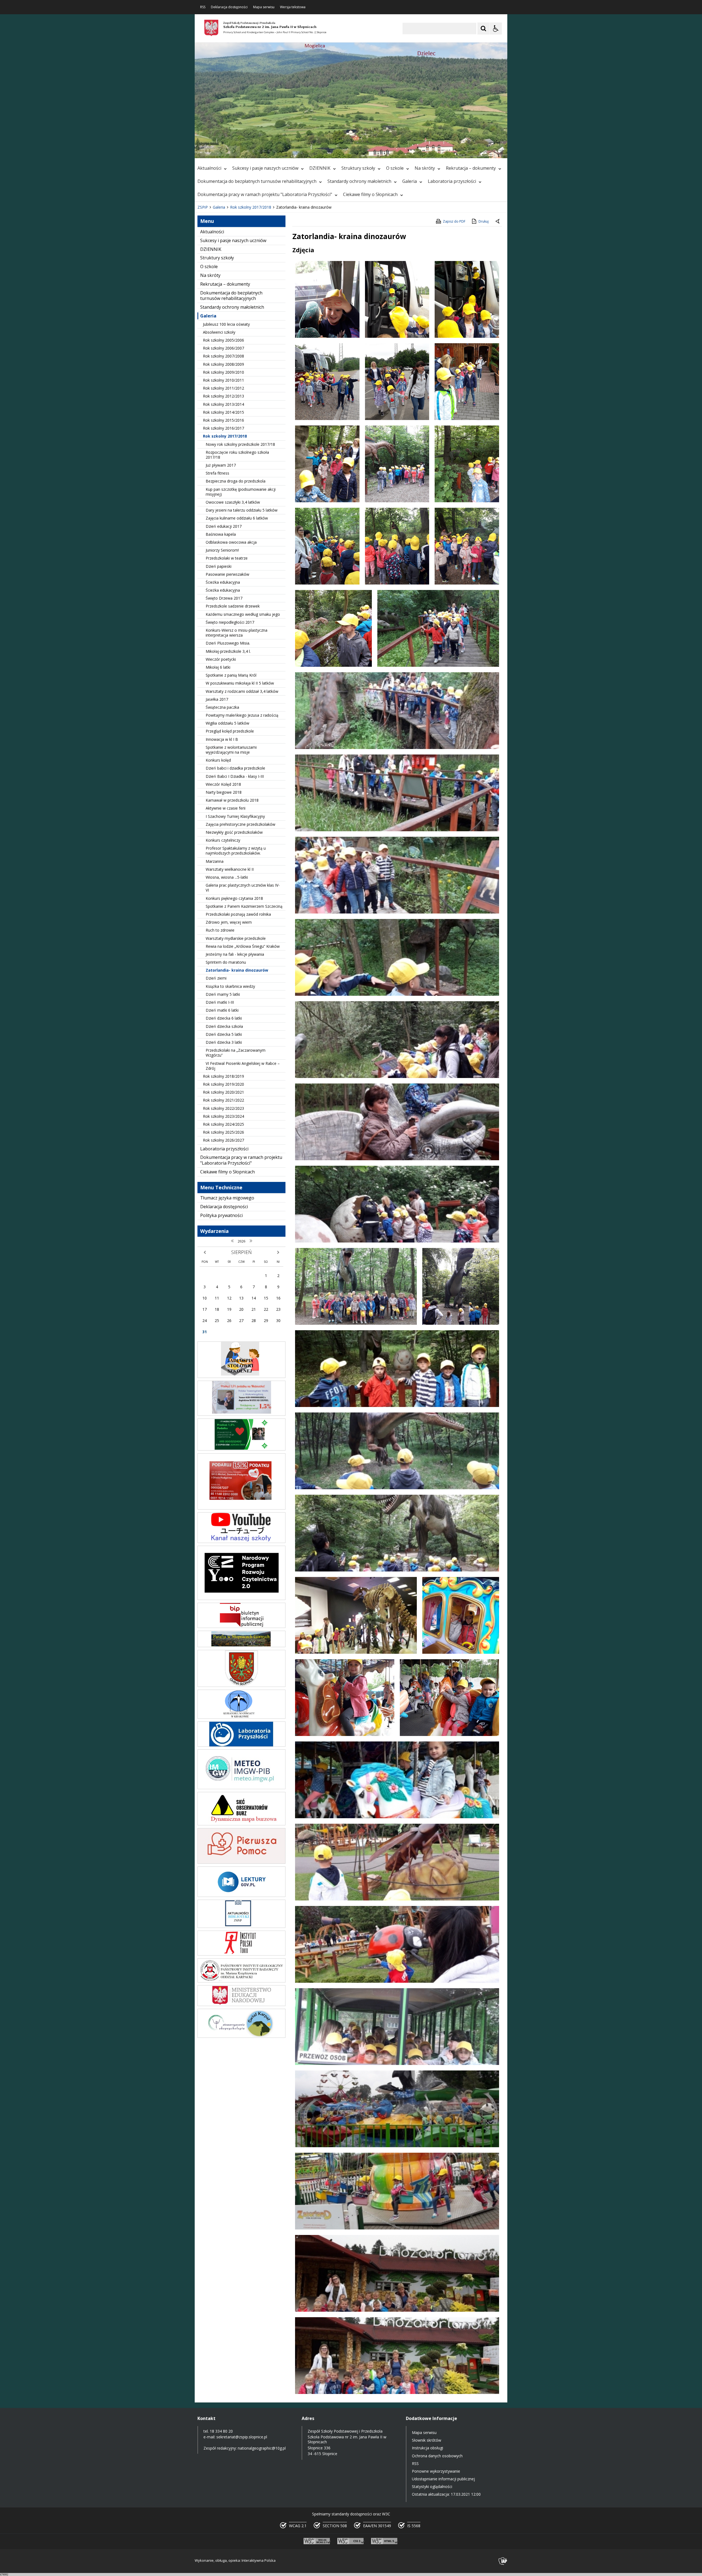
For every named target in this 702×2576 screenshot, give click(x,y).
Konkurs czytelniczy (223, 840)
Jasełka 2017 (217, 699)
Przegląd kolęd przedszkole (230, 731)
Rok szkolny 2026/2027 (223, 1140)
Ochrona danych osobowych (437, 2456)
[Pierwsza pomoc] (241, 1862)
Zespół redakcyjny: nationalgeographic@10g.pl (245, 2448)
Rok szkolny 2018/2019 (223, 1076)
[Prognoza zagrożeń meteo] (241, 1788)
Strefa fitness (217, 473)
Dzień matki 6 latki (222, 1010)
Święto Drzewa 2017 (224, 598)
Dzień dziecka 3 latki (224, 1042)
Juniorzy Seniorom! (222, 550)
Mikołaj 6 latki (218, 667)
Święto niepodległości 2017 (230, 622)
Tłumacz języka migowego (227, 1198)
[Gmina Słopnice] (241, 1685)
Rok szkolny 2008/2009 (223, 364)
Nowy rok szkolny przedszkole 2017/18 (240, 444)
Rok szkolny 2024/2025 (223, 1124)
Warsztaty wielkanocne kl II (230, 869)
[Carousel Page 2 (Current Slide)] (253, 151)
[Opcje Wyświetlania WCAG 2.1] (496, 29)
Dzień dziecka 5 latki (224, 1034)
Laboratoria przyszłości (452, 181)
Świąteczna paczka (222, 707)
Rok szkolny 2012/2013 (223, 396)
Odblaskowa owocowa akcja (231, 542)
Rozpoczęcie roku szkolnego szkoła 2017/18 (237, 455)
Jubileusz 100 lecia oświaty (226, 324)
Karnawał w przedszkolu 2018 (232, 800)
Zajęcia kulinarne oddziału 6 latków (237, 518)
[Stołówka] (241, 1376)
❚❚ (206, 151)
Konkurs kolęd (218, 760)
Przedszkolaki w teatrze (227, 558)
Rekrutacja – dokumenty (471, 168)
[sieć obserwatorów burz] (241, 1824)
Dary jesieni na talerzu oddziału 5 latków (242, 510)
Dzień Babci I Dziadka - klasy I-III (235, 776)
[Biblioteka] (241, 1926)
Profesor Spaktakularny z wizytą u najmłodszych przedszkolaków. (236, 851)
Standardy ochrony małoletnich (359, 181)
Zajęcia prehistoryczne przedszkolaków (240, 824)
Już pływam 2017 (221, 465)
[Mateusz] (241, 1414)
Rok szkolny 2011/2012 (223, 388)
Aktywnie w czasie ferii (226, 808)
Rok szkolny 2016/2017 (223, 428)
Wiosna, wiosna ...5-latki (227, 877)
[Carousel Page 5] (269, 151)
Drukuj (484, 221)
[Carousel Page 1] (248, 151)
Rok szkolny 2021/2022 (223, 1100)
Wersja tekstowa (293, 7)
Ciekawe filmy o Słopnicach (370, 194)
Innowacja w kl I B (222, 739)
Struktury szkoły (358, 168)
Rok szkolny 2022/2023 (223, 1108)
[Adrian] (241, 1449)
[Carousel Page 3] (258, 151)
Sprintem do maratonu (226, 962)
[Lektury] (241, 1895)
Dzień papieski (219, 566)
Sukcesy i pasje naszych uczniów (265, 168)
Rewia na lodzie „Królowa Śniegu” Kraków (243, 946)
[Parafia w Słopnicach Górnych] (241, 1646)
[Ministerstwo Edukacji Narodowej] (241, 2005)
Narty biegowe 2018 (224, 792)
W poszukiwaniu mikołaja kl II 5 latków (240, 683)
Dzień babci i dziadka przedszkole (235, 768)
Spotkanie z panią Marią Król (231, 675)
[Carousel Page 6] (274, 151)
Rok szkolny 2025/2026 (223, 1132)
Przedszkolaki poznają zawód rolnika (238, 914)
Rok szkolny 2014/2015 (223, 412)
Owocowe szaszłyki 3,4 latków (233, 502)
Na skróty (425, 168)
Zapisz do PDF (454, 221)
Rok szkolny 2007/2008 (223, 356)
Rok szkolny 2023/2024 (223, 1116)
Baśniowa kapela (221, 534)
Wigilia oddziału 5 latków (227, 723)
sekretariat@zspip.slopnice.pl (242, 2437)
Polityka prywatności (221, 1215)
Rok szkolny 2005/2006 (223, 340)
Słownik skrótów (427, 2440)
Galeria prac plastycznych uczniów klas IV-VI (243, 888)
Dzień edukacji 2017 (224, 526)
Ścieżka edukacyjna (223, 582)
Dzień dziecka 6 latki (224, 1018)
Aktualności (209, 168)
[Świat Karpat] (241, 2036)
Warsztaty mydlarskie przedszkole (236, 938)
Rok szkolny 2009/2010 (223, 372)
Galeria (410, 181)
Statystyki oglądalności (432, 2486)
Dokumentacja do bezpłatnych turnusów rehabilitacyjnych (257, 181)
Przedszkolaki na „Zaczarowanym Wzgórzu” (236, 1053)
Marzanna (215, 861)
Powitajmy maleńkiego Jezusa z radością (242, 715)
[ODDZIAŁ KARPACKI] (241, 1981)
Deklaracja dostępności (229, 7)
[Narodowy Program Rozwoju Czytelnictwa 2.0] (241, 1598)
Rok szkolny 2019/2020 (223, 1084)
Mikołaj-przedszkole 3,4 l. (228, 651)
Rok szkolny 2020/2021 (223, 1092)
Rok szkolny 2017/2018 (225, 436)
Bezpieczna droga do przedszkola (236, 481)
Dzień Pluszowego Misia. (228, 643)
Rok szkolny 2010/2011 (223, 380)
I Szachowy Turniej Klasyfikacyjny (235, 816)
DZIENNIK (320, 168)
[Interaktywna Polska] (503, 2561)
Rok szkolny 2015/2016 (223, 420)
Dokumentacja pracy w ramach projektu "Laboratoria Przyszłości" (265, 194)
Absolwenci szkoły (219, 332)
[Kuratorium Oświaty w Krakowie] (241, 1717)
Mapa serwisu (264, 7)
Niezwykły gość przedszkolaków (234, 832)
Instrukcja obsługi (428, 2448)
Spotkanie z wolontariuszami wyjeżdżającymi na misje (231, 750)
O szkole (395, 168)
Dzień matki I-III (220, 1002)
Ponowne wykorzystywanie (436, 2471)
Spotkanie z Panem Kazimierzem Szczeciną (244, 906)
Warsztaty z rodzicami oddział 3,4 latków (242, 691)
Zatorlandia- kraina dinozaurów (237, 970)
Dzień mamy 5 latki (223, 994)
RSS (203, 7)
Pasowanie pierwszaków (227, 574)
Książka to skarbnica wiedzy (230, 986)
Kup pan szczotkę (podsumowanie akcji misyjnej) (241, 492)
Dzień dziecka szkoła (224, 1026)
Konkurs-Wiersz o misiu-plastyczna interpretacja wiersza (237, 633)
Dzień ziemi (216, 978)
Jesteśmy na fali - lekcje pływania (235, 954)
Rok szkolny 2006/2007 (223, 348)
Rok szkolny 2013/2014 (223, 404)
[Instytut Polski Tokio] (241, 1954)
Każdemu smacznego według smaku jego (243, 614)
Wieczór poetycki (221, 659)
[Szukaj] (483, 29)
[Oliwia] (241, 1508)
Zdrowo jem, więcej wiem (229, 922)
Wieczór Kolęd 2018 (223, 784)
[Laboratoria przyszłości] (241, 1745)
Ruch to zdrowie (220, 930)
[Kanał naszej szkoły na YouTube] (241, 1541)
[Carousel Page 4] (264, 151)
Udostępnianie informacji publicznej (443, 2479)
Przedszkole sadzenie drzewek (233, 606)
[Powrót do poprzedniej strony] (498, 222)
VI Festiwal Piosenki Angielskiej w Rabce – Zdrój (243, 1066)
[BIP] (241, 1626)
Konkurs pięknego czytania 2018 (234, 898)
